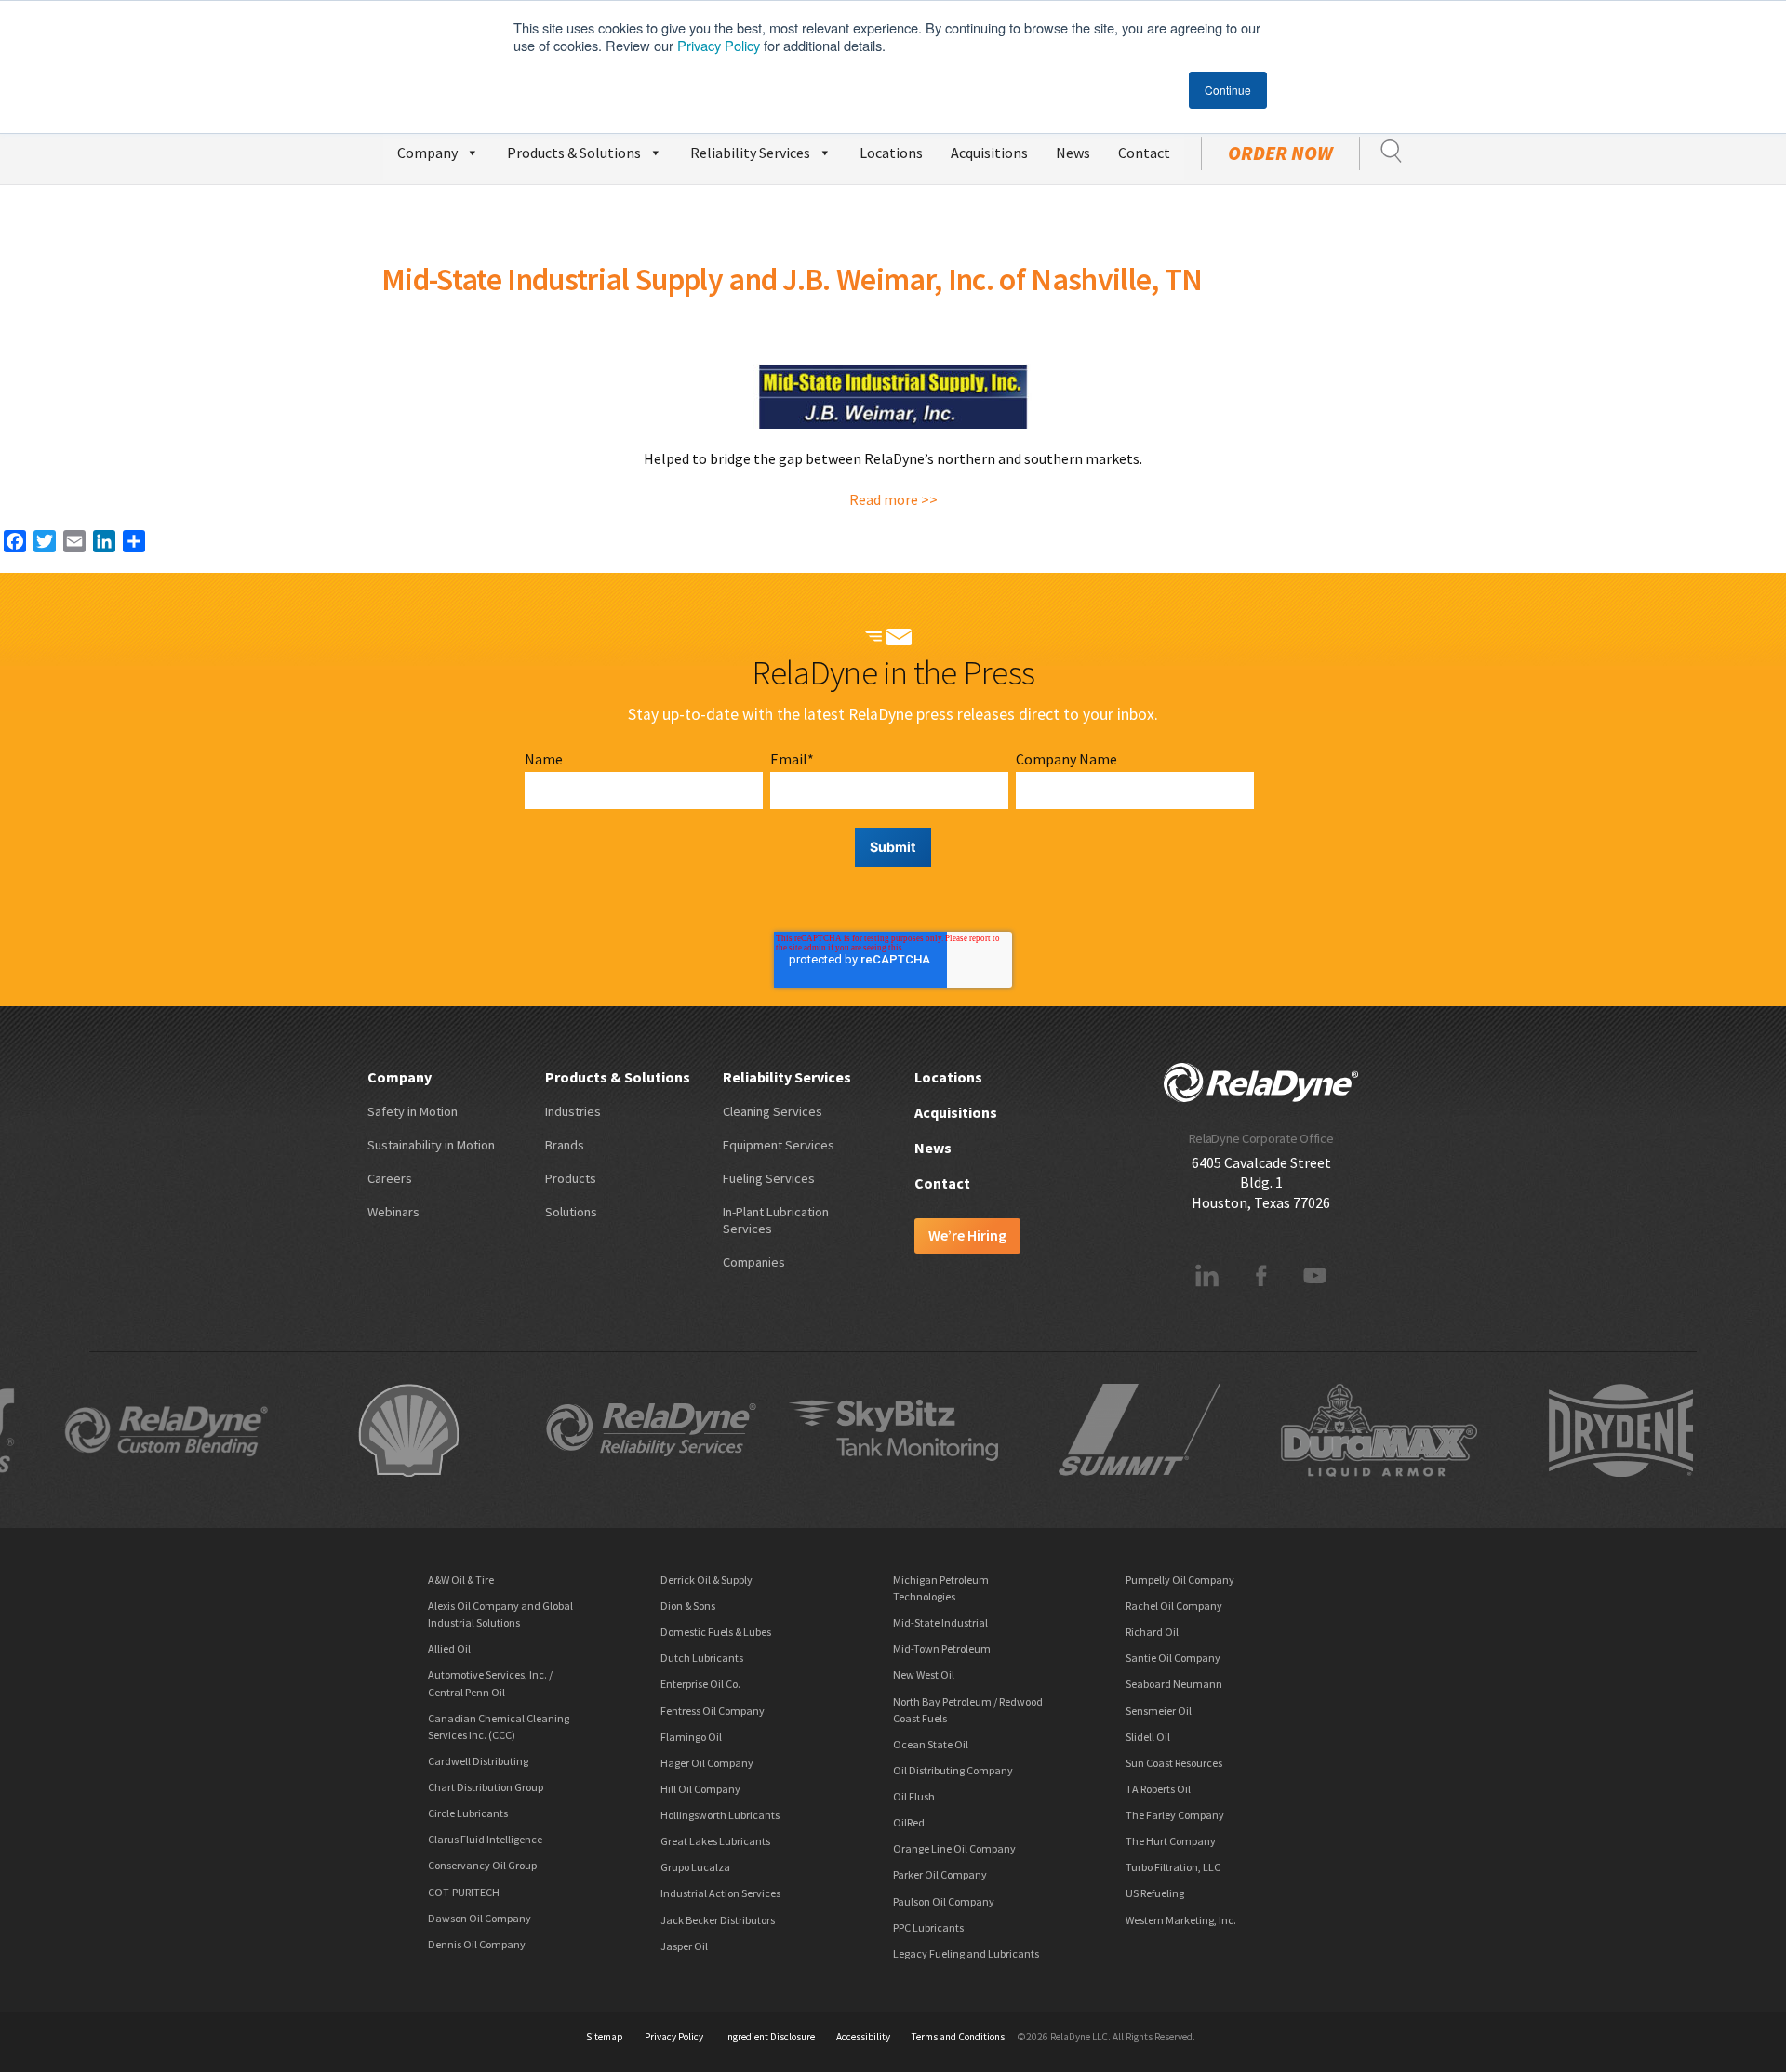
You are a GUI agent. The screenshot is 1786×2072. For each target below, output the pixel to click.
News (1073, 153)
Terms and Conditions (958, 2037)
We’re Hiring (967, 1235)
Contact (1144, 153)
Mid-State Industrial (940, 1622)
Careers (390, 1178)
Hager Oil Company (707, 1763)
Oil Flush (914, 1796)
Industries (573, 1111)
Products (571, 1178)
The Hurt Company (1171, 1841)
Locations (891, 153)
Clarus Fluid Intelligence (485, 1839)
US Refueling (1155, 1893)
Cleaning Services (773, 1111)
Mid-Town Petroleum (942, 1648)
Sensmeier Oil (1159, 1711)
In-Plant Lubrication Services (776, 1220)
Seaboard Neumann (1174, 1684)
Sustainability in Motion (431, 1145)
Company (427, 153)
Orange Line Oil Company (954, 1848)
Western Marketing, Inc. (1181, 1920)
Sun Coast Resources (1174, 1763)
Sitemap (605, 2037)
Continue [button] (1228, 90)
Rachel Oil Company (1174, 1606)
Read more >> (893, 499)
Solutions (571, 1212)
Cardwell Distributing (478, 1761)
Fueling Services (769, 1178)
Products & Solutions (574, 153)
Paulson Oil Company (944, 1901)
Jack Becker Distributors (718, 1920)
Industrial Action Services (720, 1893)
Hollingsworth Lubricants (720, 1815)
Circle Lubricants (468, 1813)
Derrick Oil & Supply (706, 1580)
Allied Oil (449, 1648)
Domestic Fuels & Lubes (716, 1632)
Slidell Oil (1148, 1737)
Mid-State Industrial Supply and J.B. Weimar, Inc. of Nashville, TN (792, 279)
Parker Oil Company (940, 1874)
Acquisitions (989, 153)
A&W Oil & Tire (461, 1580)
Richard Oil (1152, 1632)
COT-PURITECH (464, 1892)
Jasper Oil (684, 1946)
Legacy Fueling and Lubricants (966, 1953)
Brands (565, 1145)
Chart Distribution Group (486, 1787)
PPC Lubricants (928, 1927)
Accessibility (863, 2037)
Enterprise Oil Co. (700, 1684)
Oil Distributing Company (953, 1770)
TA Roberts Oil (1158, 1789)
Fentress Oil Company (713, 1711)
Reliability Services (750, 153)
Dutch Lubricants (702, 1658)
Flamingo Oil (691, 1737)
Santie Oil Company (1173, 1658)
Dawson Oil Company (480, 1918)
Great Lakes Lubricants (715, 1841)
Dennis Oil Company (477, 1944)
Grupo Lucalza (695, 1867)
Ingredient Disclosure (770, 2037)
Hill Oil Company (700, 1789)
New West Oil (924, 1674)
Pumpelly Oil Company (1180, 1580)
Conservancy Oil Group (482, 1865)
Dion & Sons (688, 1606)
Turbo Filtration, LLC (1173, 1867)
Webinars (393, 1212)
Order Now (1280, 153)
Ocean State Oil (931, 1744)
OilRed (909, 1822)
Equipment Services (779, 1145)
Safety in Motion (413, 1111)
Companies (754, 1262)
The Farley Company (1175, 1815)
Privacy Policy (719, 45)
